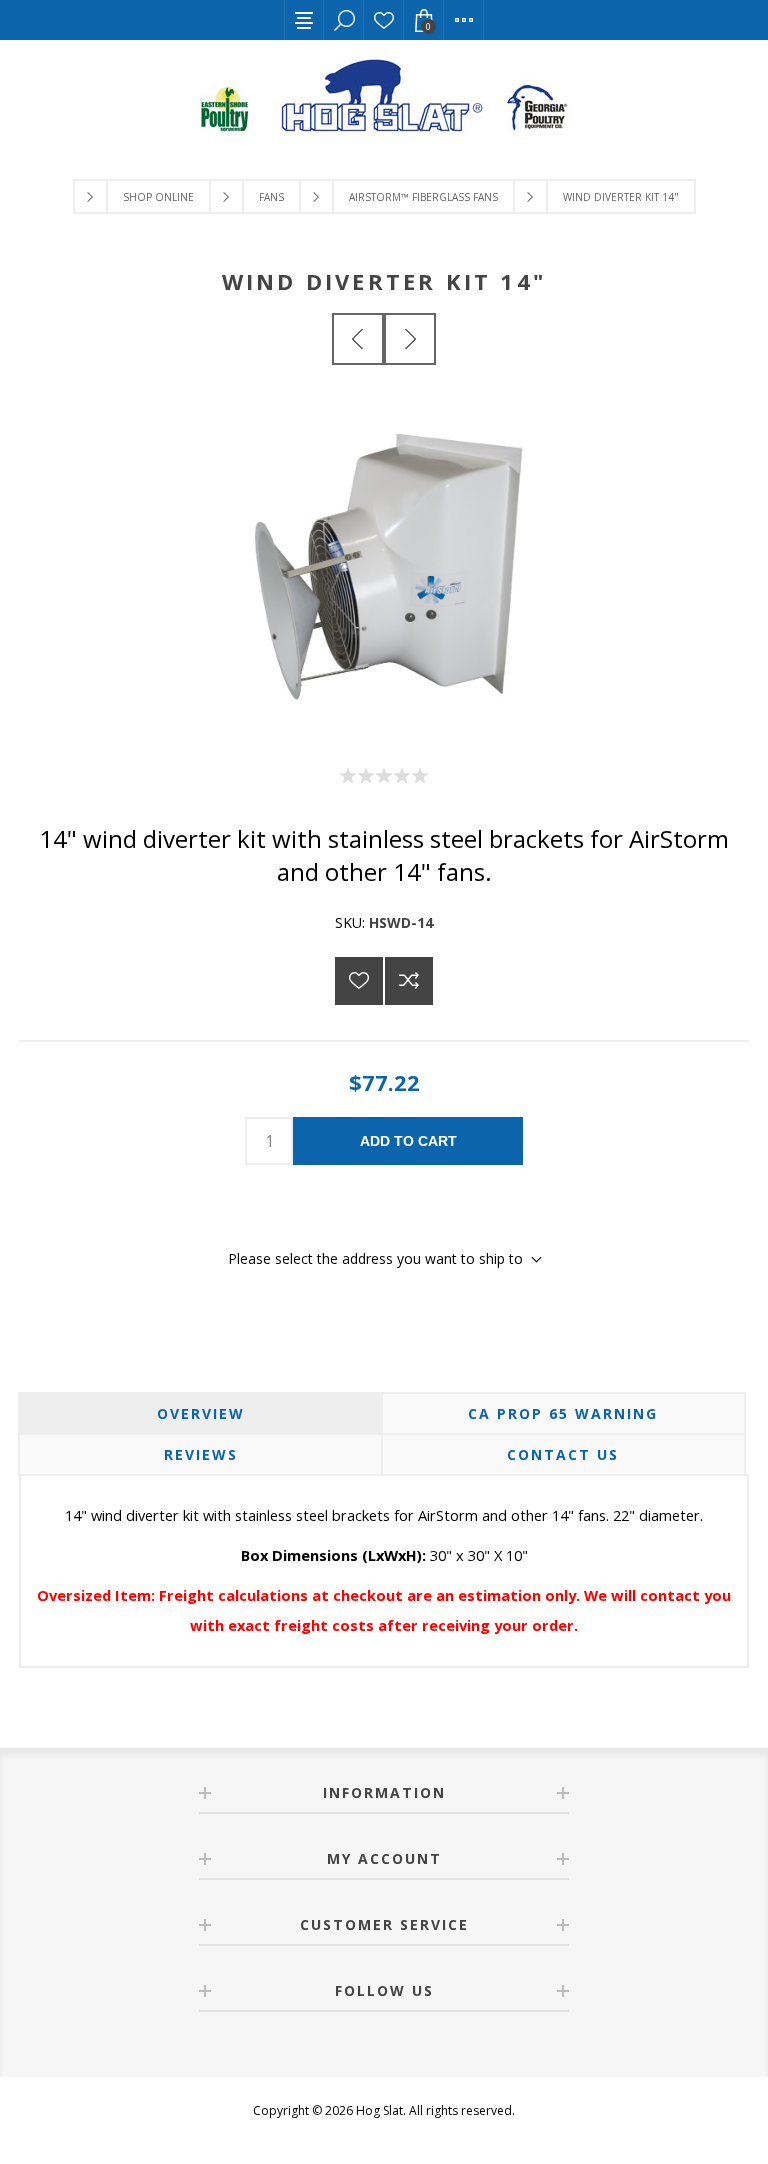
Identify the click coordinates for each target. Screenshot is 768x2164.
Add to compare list (409, 981)
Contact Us (563, 1454)
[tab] (200, 1413)
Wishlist (384, 20)
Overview (201, 1413)
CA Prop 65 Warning (563, 1413)
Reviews (201, 1454)
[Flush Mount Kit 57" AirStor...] (358, 339)
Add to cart (408, 1141)
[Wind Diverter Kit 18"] (410, 339)
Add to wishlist (359, 981)
